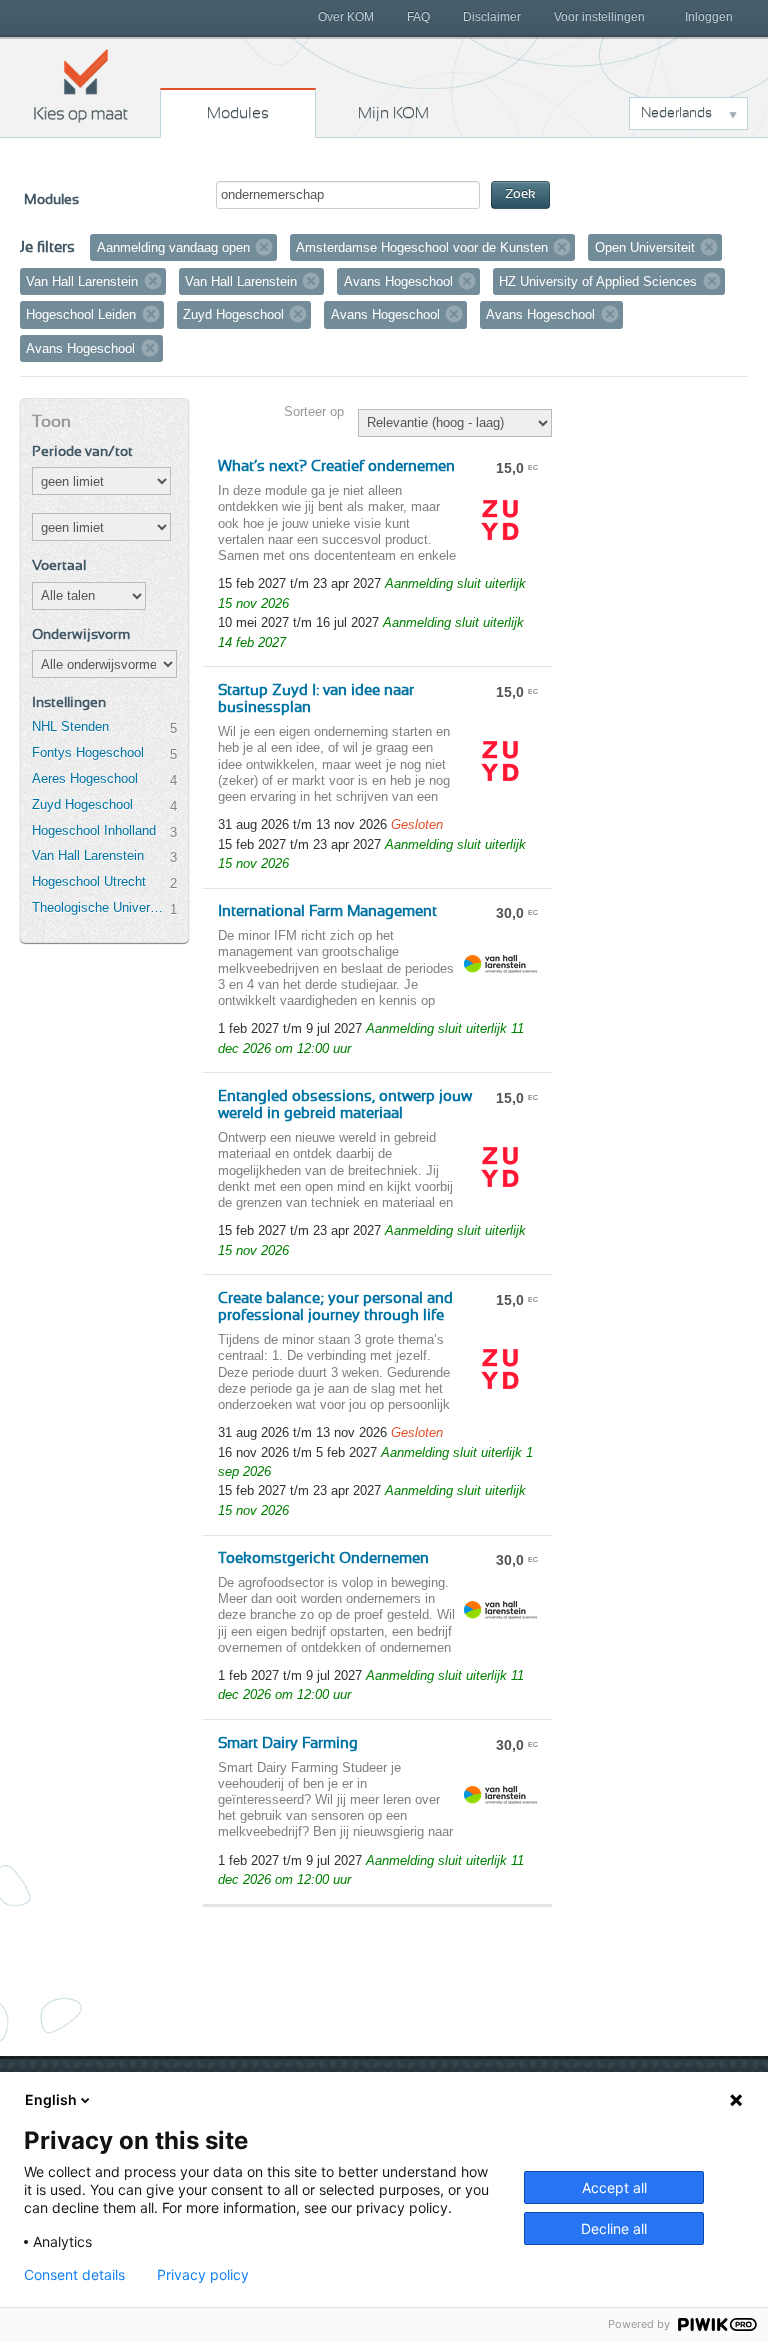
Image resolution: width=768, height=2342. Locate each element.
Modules (238, 113)
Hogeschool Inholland (94, 830)
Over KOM (346, 17)
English (51, 2099)
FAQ (418, 17)
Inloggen (709, 17)
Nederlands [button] (676, 113)
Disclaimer (492, 17)
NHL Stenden (70, 726)
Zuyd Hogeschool (82, 804)
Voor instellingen (599, 17)
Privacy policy (203, 2275)
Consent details (74, 2275)
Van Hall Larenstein (88, 855)
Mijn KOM (393, 113)
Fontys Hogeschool (88, 752)
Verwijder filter (264, 247)
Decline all (614, 2228)
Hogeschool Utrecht (89, 881)
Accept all (614, 2187)
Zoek (520, 194)
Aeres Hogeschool (85, 778)
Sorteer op (314, 411)
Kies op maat (81, 85)
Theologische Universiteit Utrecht (101, 907)
